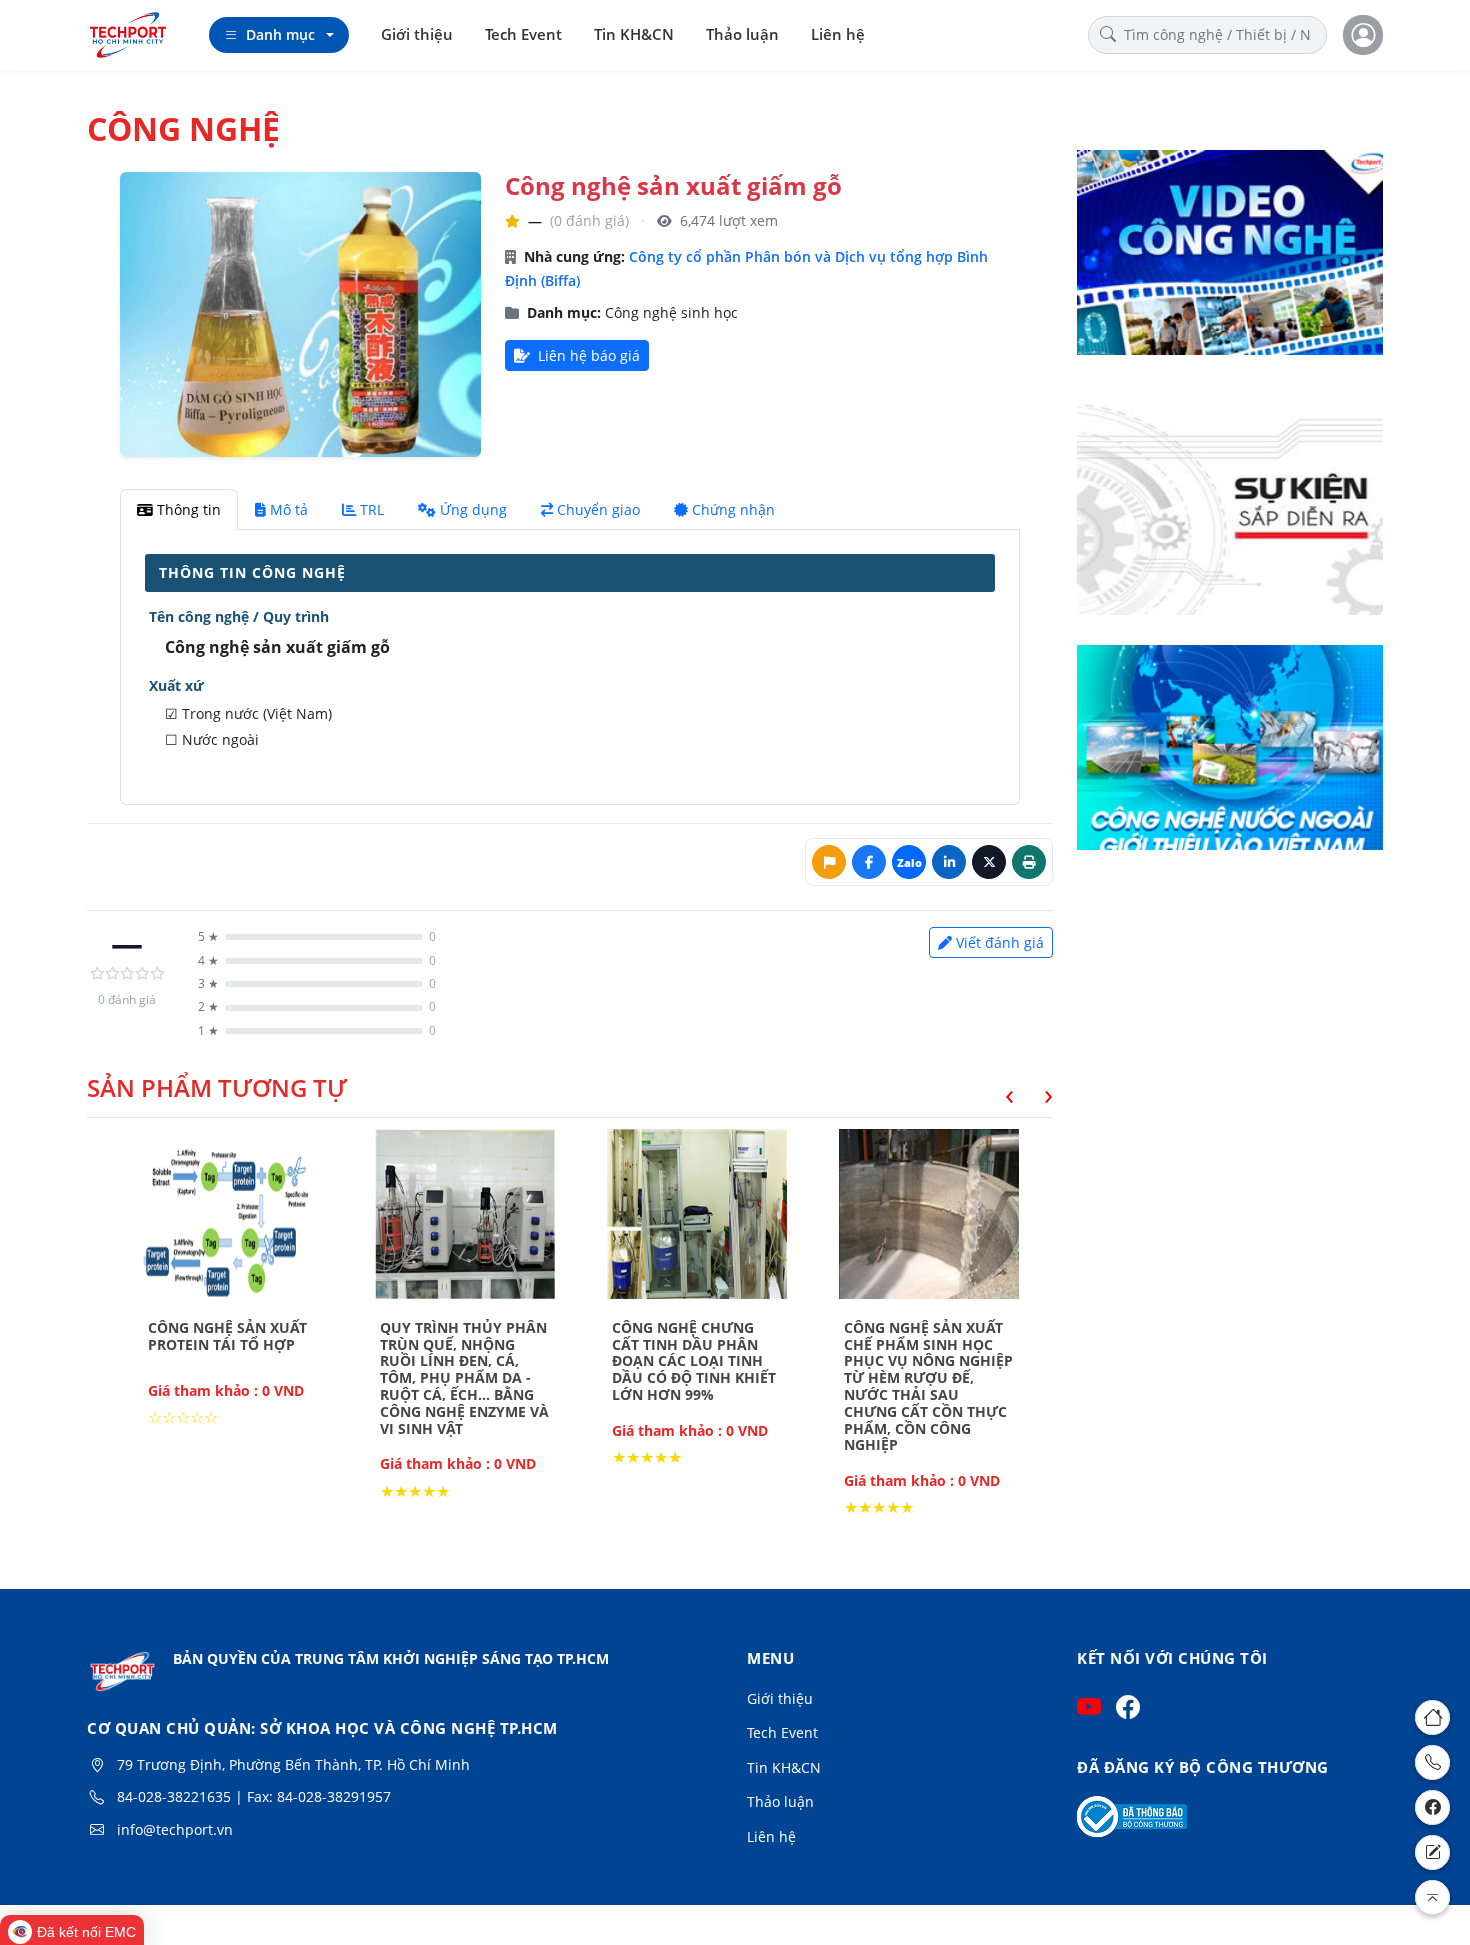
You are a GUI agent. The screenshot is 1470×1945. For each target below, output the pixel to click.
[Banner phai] (1230, 513)
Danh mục (280, 34)
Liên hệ (838, 34)
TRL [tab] (372, 509)
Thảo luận (742, 34)
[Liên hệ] (1432, 1852)
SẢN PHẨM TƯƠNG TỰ (217, 1087)
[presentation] (994, 1093)
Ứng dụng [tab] (473, 509)
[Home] (1432, 1717)
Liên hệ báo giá (587, 355)
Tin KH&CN (634, 34)
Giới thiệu (417, 34)
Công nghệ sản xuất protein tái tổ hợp (227, 1336)
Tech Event (523, 34)
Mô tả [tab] (289, 509)
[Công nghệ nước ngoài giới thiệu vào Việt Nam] (1230, 760)
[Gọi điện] (1432, 1762)
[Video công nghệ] (1230, 266)
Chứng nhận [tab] (733, 509)
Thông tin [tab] (189, 509)
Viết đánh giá (1000, 942)
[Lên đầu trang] (1432, 1897)
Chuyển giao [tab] (598, 509)
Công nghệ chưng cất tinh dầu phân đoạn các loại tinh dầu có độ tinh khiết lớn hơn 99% (694, 1361)
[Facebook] (1432, 1807)
